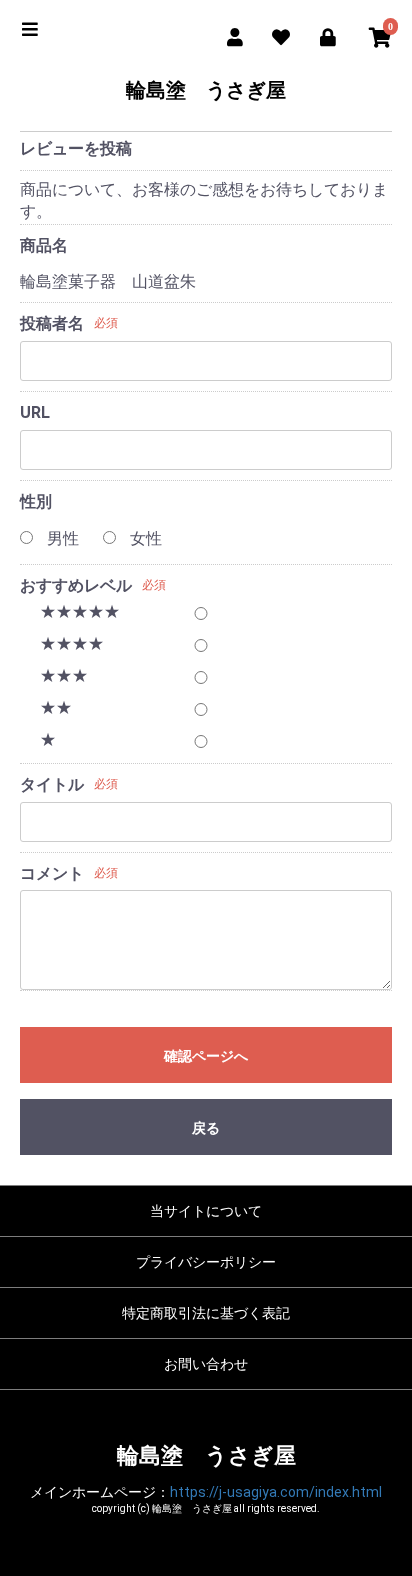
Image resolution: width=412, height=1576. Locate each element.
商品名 (44, 245)
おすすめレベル (76, 585)
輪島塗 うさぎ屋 (206, 90)
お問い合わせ (206, 1364)
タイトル (52, 784)
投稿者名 (52, 323)
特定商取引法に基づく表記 (206, 1313)
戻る (206, 1128)
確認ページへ (206, 1056)
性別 (36, 501)
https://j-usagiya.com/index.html (276, 1492)
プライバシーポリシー (206, 1262)
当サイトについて (206, 1211)
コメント (52, 873)
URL (35, 412)
